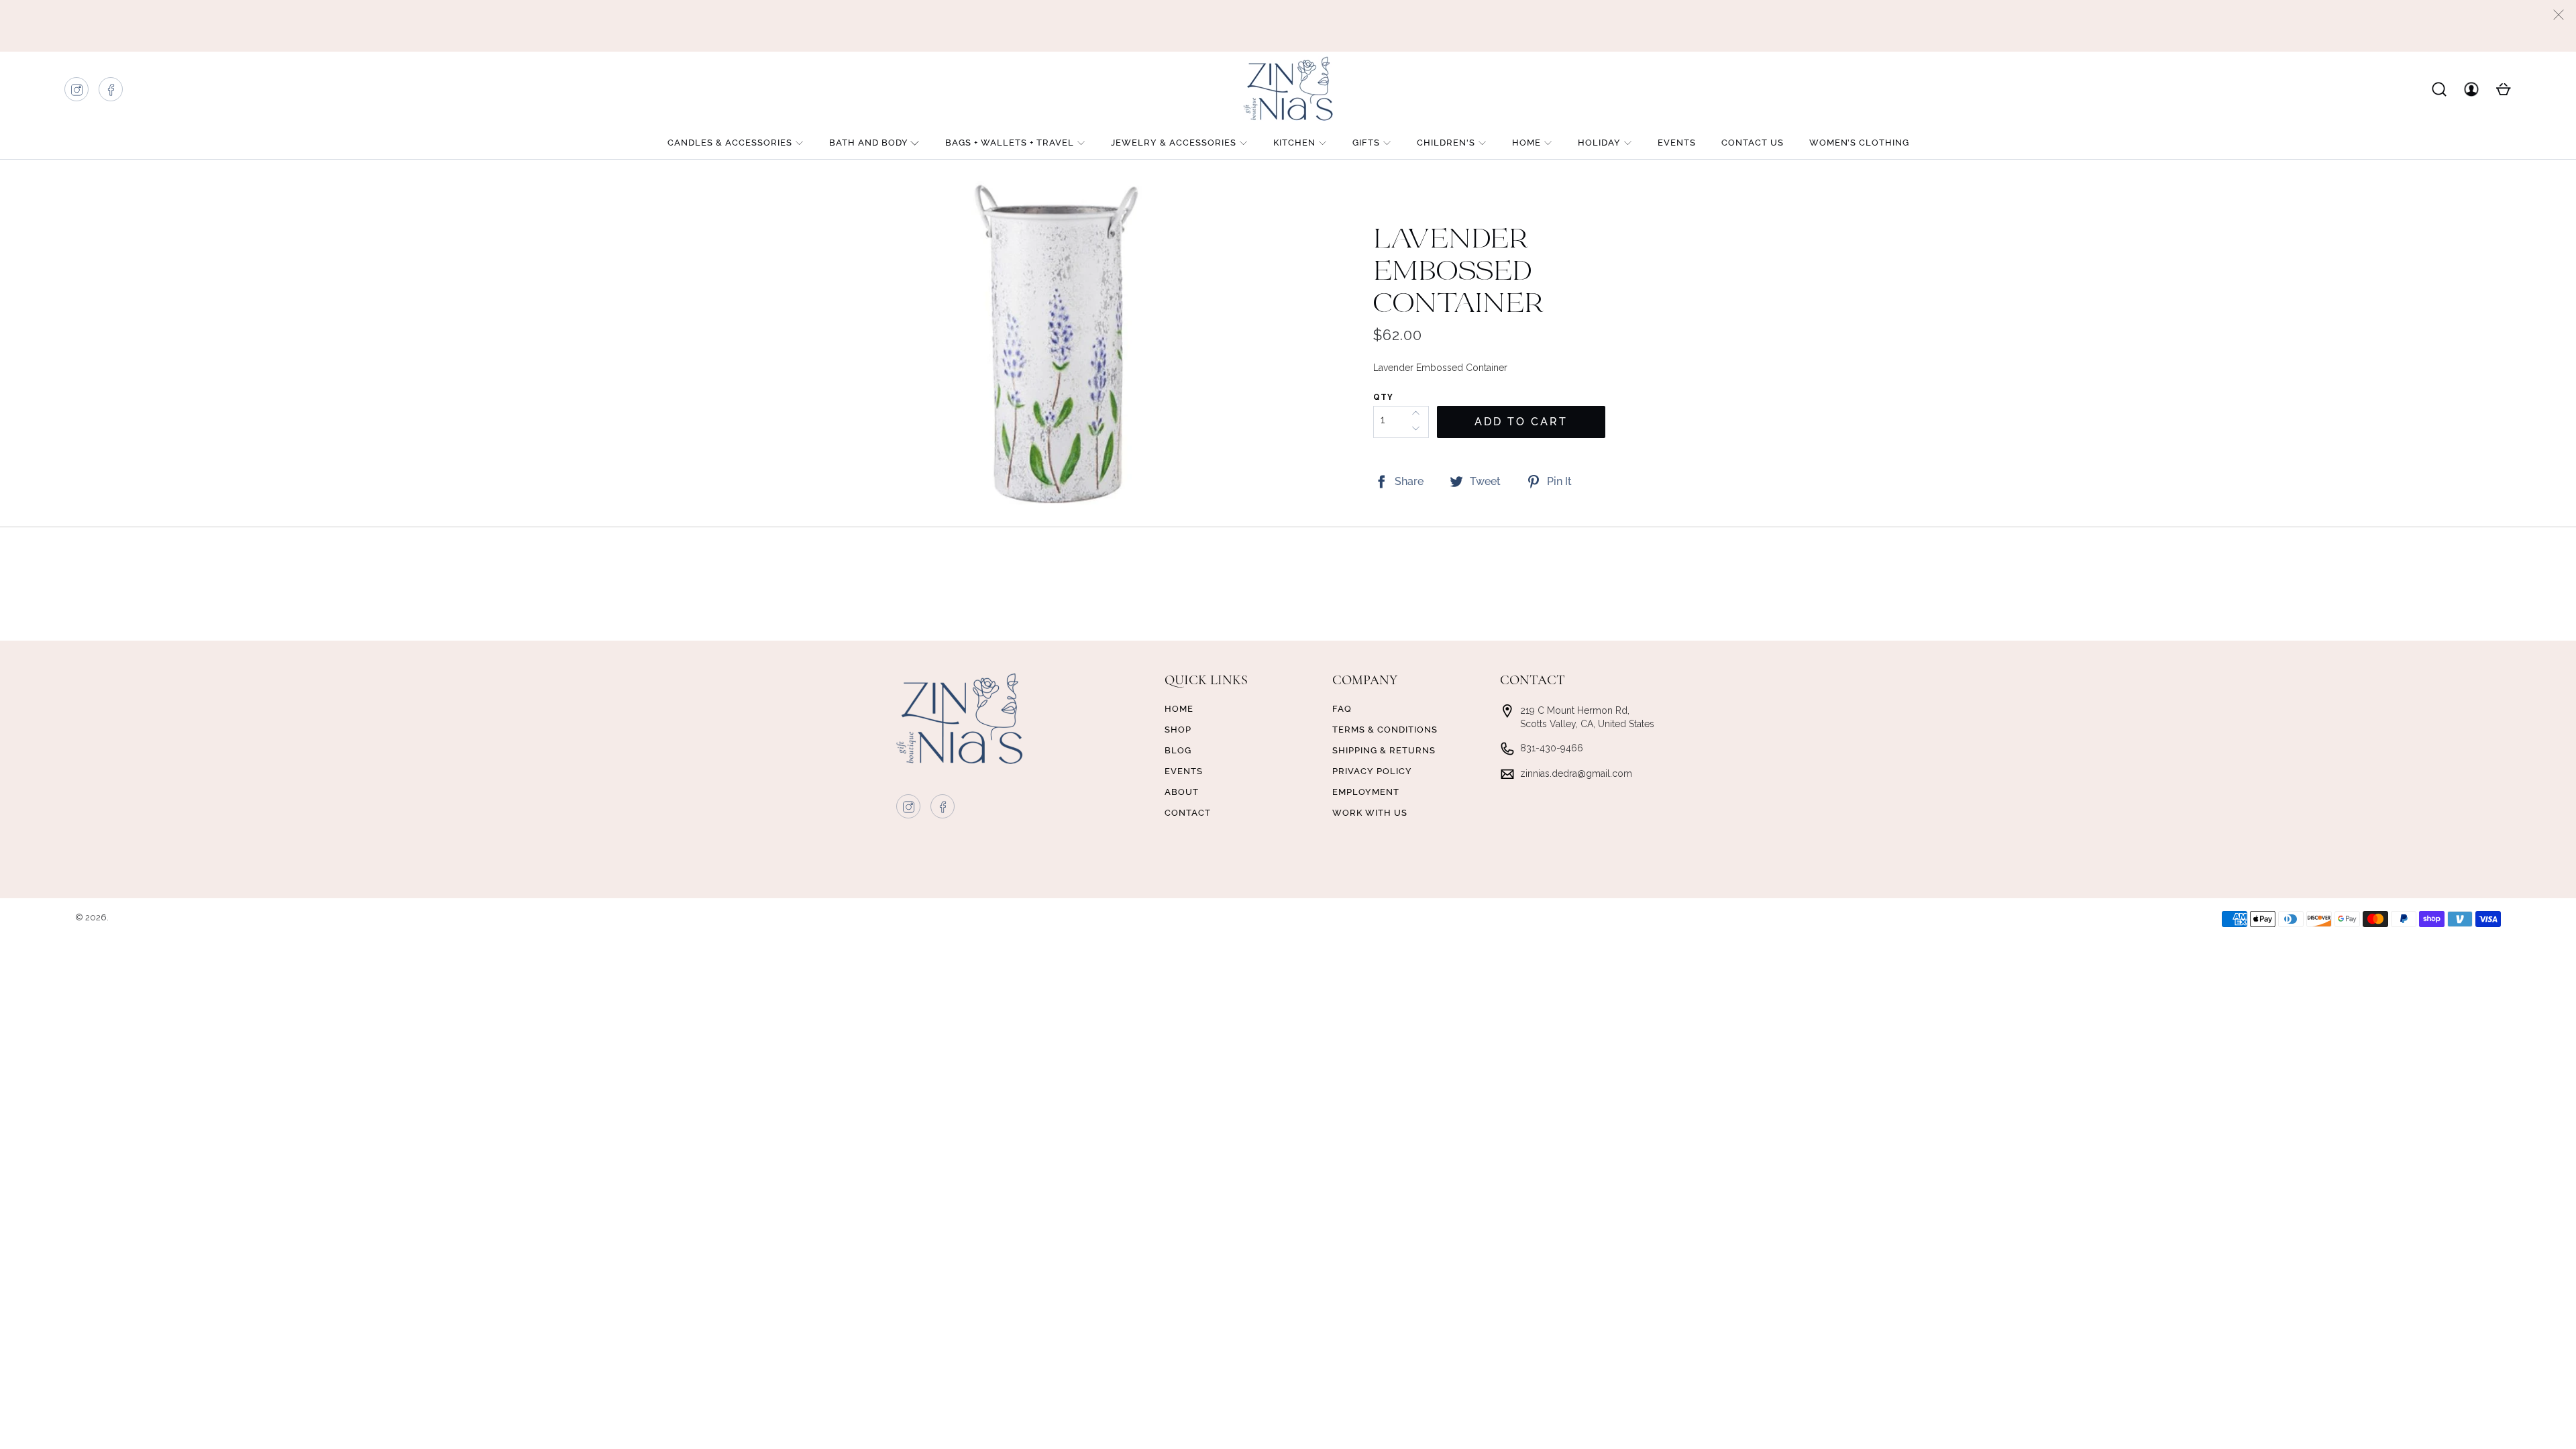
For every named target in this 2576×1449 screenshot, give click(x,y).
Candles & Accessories (730, 143)
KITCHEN (1294, 143)
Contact (1188, 813)
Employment (1366, 792)
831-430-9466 (1552, 748)
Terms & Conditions (1385, 730)
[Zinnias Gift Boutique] (1288, 89)
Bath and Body (869, 143)
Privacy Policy (1372, 771)
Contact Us (1753, 143)
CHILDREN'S (1446, 143)
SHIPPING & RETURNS (1384, 750)
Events (1677, 143)
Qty (1383, 397)
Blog (1178, 750)
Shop (1178, 730)
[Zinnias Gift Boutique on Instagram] (77, 93)
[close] (2559, 15)
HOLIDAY (1599, 143)
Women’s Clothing (1859, 143)
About (1182, 792)
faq (1342, 709)
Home (1526, 143)
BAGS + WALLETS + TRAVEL (1010, 143)
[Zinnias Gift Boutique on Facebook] (111, 93)
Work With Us (1370, 813)
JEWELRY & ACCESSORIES (1174, 143)
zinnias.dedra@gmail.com (1576, 773)
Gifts (1366, 143)
